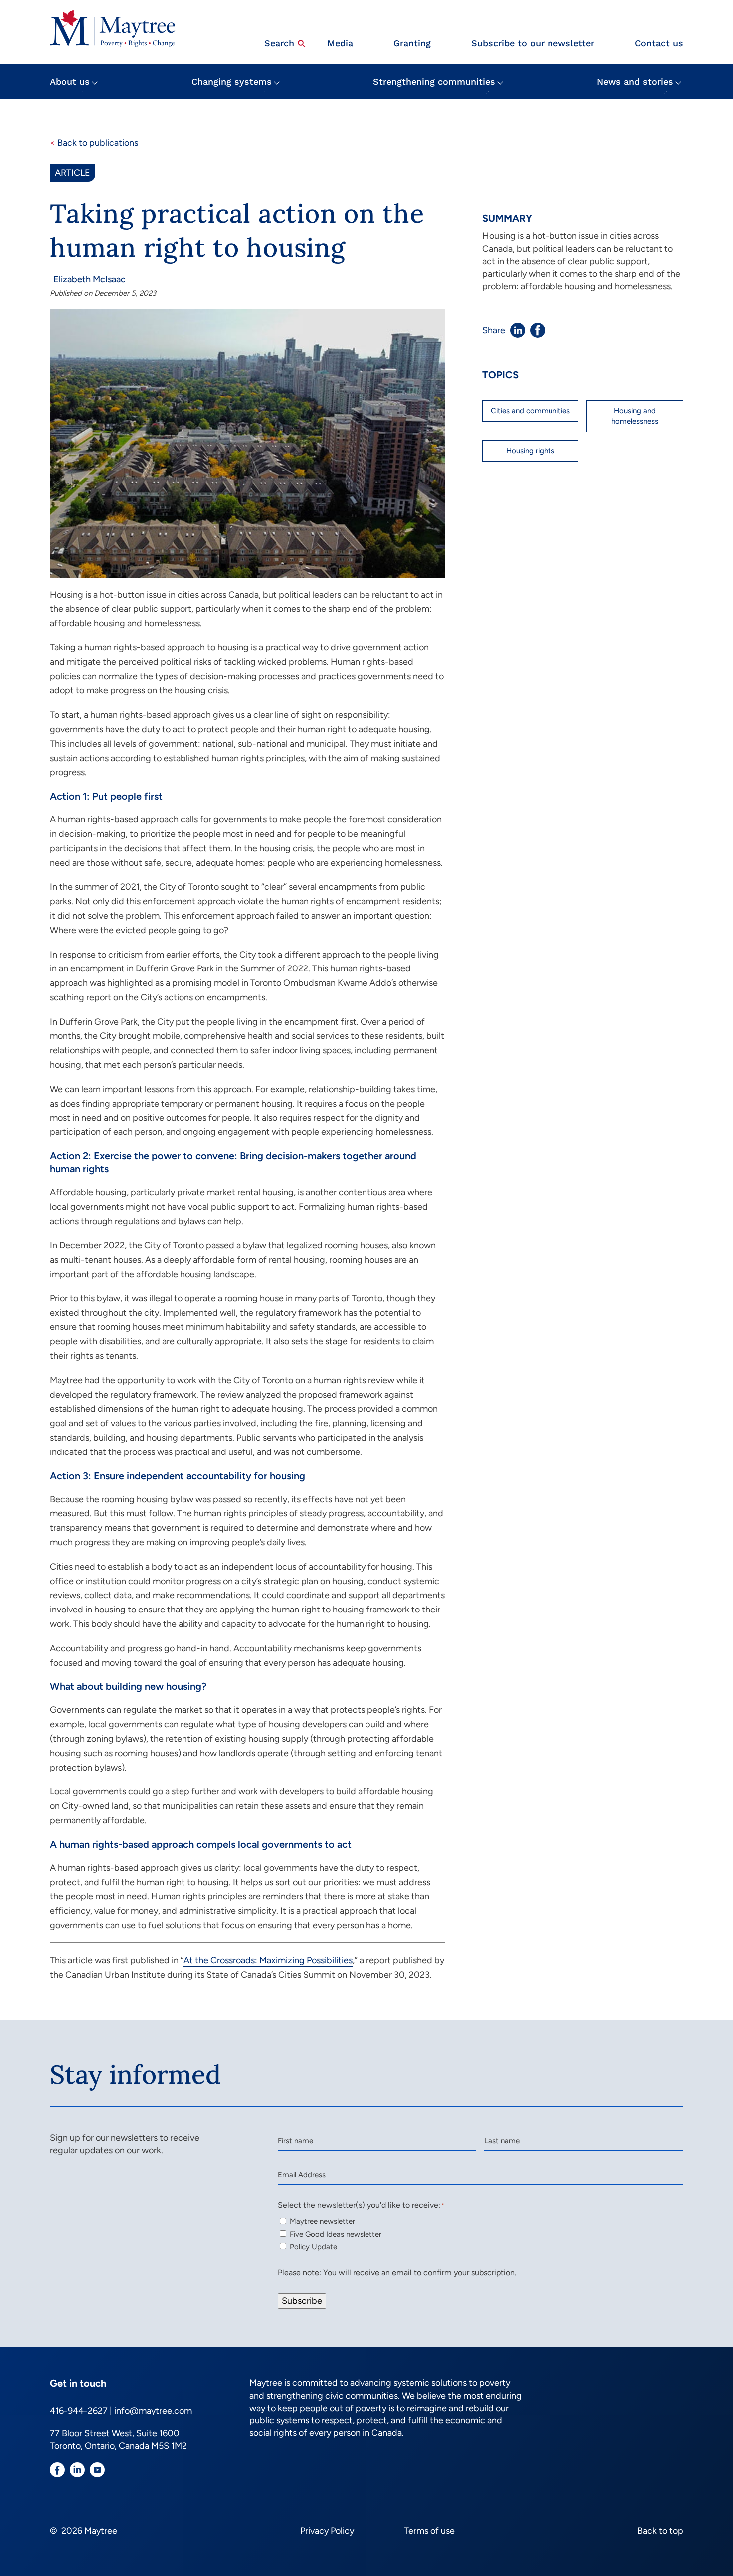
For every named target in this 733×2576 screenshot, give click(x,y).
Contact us (659, 43)
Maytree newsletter (322, 2221)
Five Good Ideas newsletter (336, 2234)
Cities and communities (530, 411)
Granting (412, 43)
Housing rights (530, 451)
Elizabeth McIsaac (90, 279)
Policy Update (313, 2247)
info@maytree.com (153, 2411)
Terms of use (429, 2531)
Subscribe (302, 2301)
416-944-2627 (79, 2411)
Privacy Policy (327, 2531)
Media (340, 43)
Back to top (660, 2531)
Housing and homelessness (635, 416)
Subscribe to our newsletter (533, 43)
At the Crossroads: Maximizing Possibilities (268, 1960)
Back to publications (94, 143)
